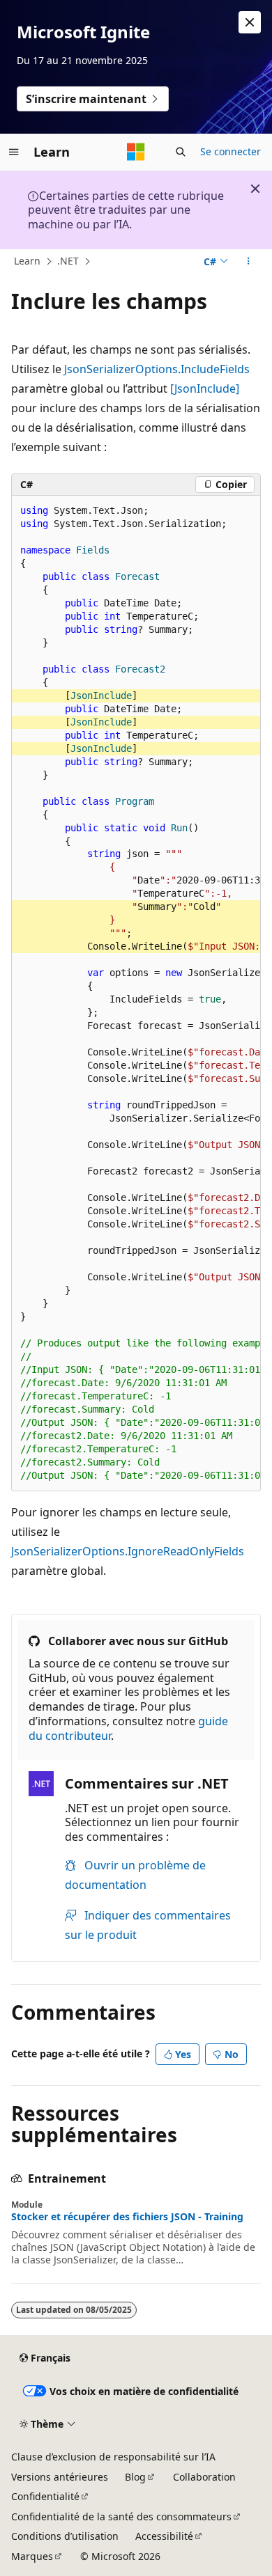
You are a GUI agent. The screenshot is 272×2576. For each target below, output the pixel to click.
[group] (136, 994)
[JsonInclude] (205, 388)
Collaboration (204, 2477)
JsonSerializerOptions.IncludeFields (157, 369)
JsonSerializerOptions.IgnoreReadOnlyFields (128, 1551)
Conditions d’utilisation (65, 2536)
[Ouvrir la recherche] (181, 152)
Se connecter (231, 151)
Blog (135, 2477)
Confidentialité (45, 2496)
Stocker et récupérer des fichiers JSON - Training (127, 2217)
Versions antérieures (60, 2477)
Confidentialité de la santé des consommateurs (121, 2516)
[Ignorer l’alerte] (250, 22)
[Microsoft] (136, 152)
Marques (32, 2556)
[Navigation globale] (14, 152)
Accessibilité (164, 2536)
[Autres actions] (249, 262)
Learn (27, 261)
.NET (68, 261)
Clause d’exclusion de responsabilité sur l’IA (113, 2457)
